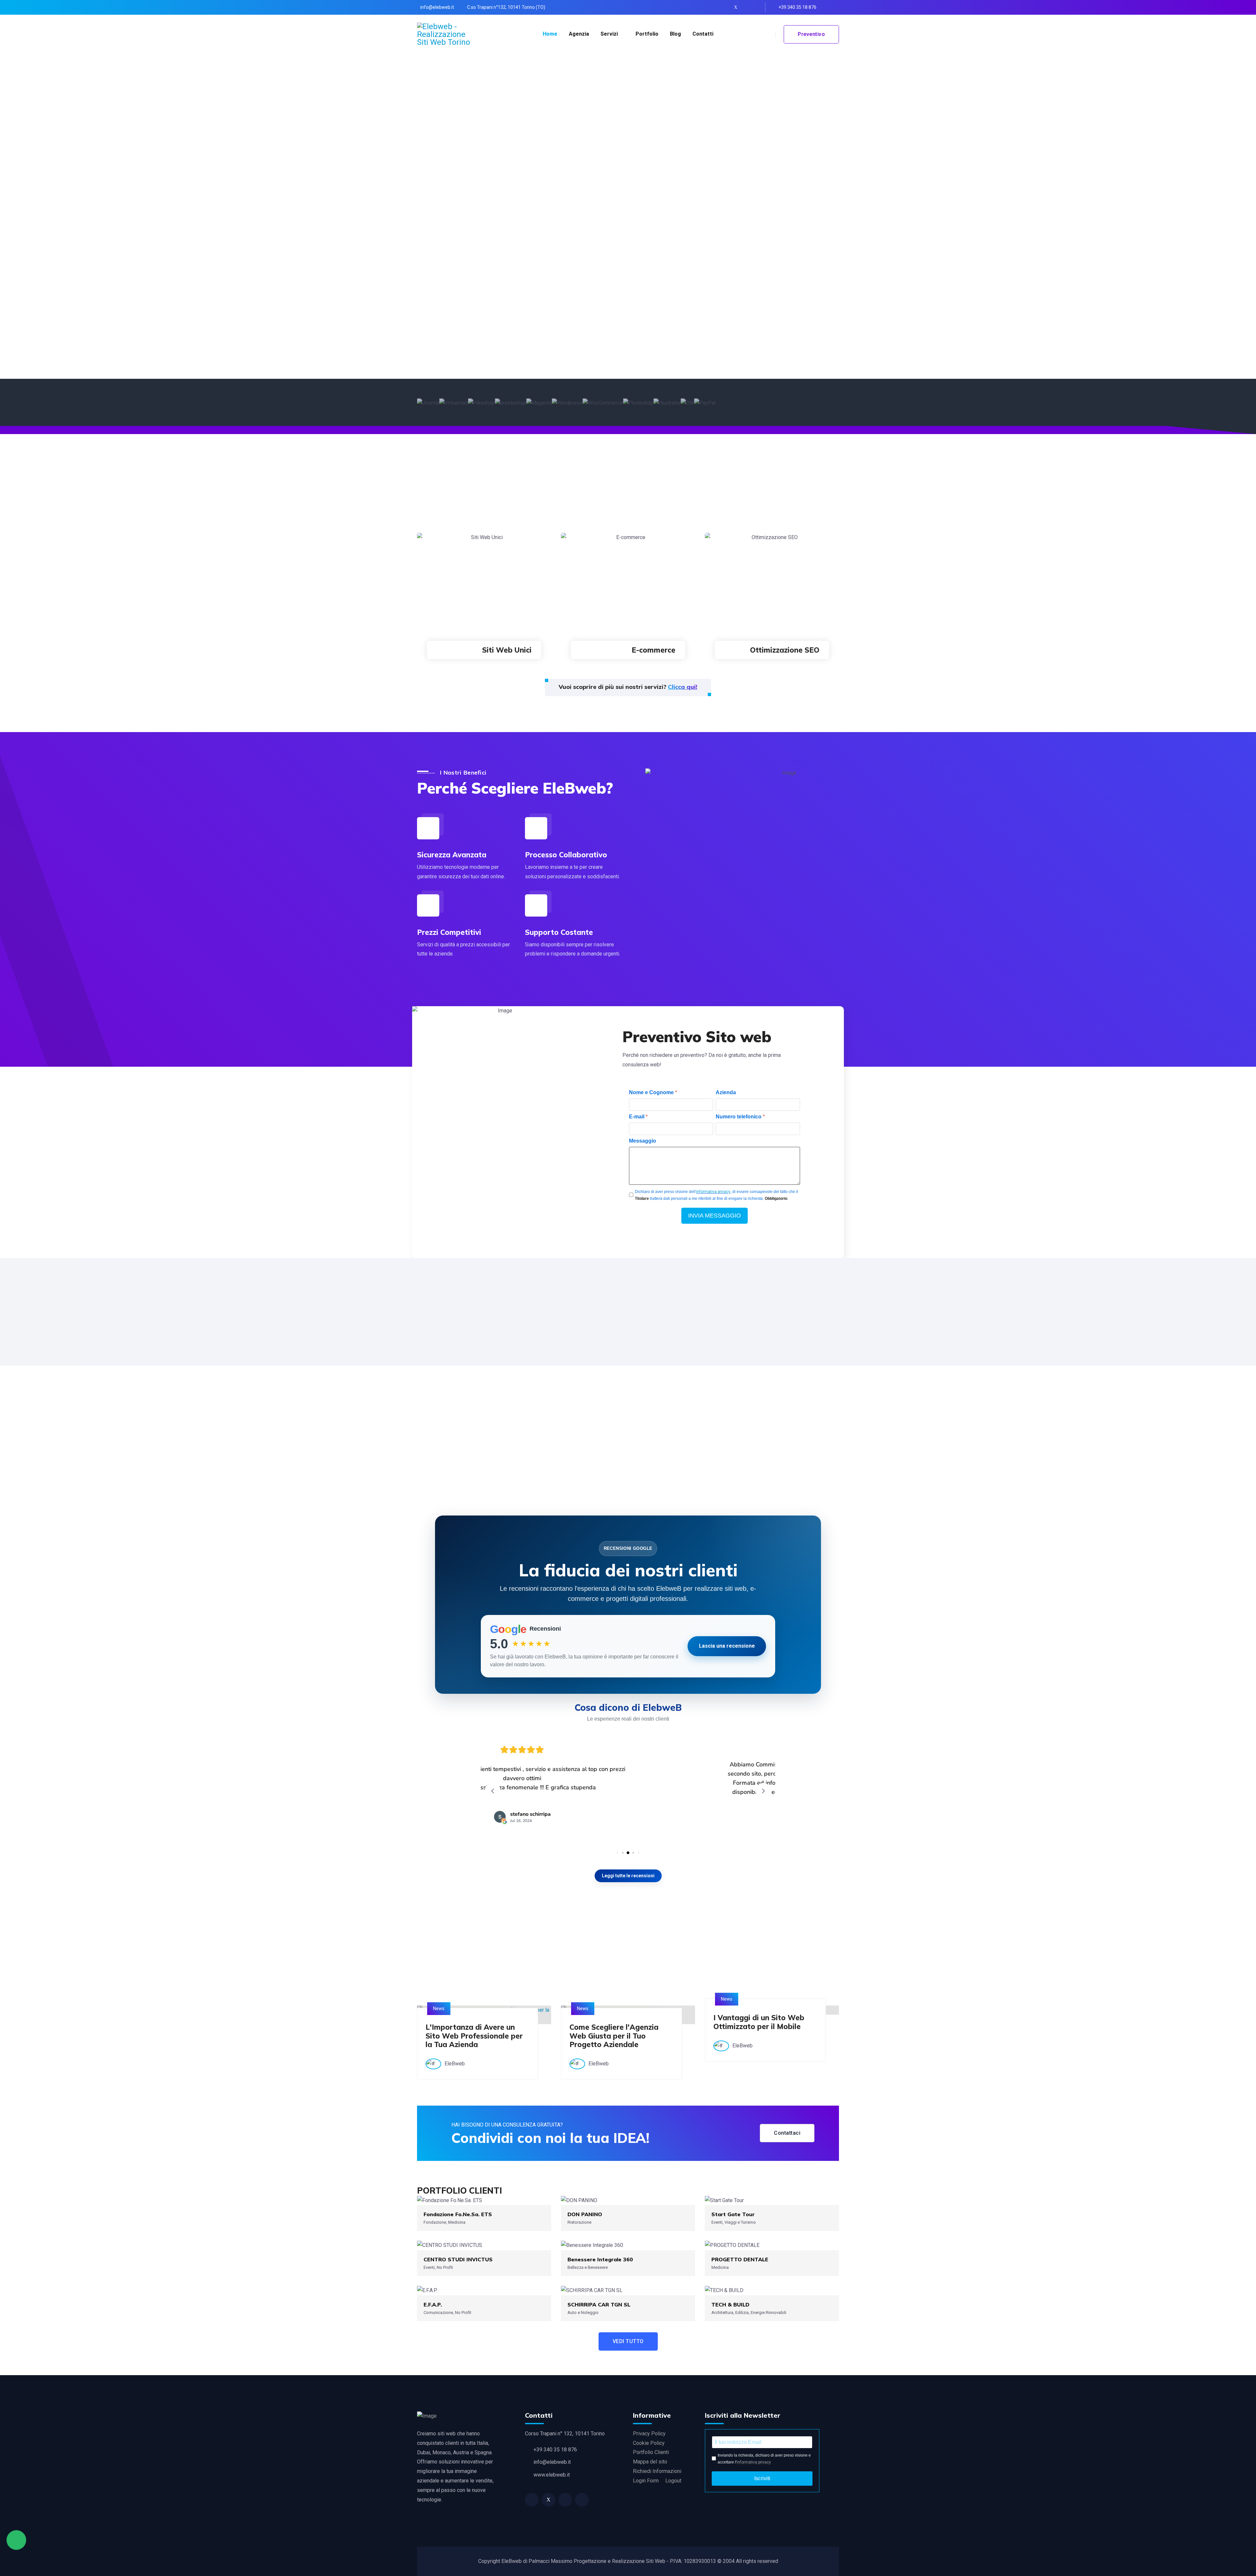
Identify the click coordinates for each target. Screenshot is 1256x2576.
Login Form (646, 2481)
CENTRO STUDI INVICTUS (458, 2259)
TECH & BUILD (730, 2304)
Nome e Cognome (653, 1092)
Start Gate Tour (733, 2214)
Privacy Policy (649, 2434)
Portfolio (647, 34)
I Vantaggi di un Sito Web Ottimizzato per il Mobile (759, 2022)
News (439, 2008)
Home (550, 34)
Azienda (726, 1092)
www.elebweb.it (552, 2475)
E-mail (638, 1117)
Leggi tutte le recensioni (628, 1876)
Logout (673, 2481)
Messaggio (643, 1141)
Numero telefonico (740, 1117)
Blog (675, 34)
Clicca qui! (683, 687)
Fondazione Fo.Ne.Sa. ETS (458, 2214)
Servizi (609, 34)
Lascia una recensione (727, 1646)
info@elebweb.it (437, 7)
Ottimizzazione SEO (785, 650)
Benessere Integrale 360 (600, 2259)
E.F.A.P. (433, 2304)
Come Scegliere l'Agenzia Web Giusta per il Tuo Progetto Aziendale (614, 2036)
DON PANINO (585, 2214)
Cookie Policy (649, 2443)
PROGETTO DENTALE (740, 2259)
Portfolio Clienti (651, 2452)
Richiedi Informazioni (657, 2471)
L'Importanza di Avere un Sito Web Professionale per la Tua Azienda (474, 2036)
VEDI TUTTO (628, 2341)
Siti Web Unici (507, 650)
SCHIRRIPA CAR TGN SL (599, 2304)
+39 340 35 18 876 (797, 7)
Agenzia (579, 34)
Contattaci (787, 2133)
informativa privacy (713, 1192)
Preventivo (811, 34)
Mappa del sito (650, 2462)
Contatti (703, 34)
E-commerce (654, 650)
